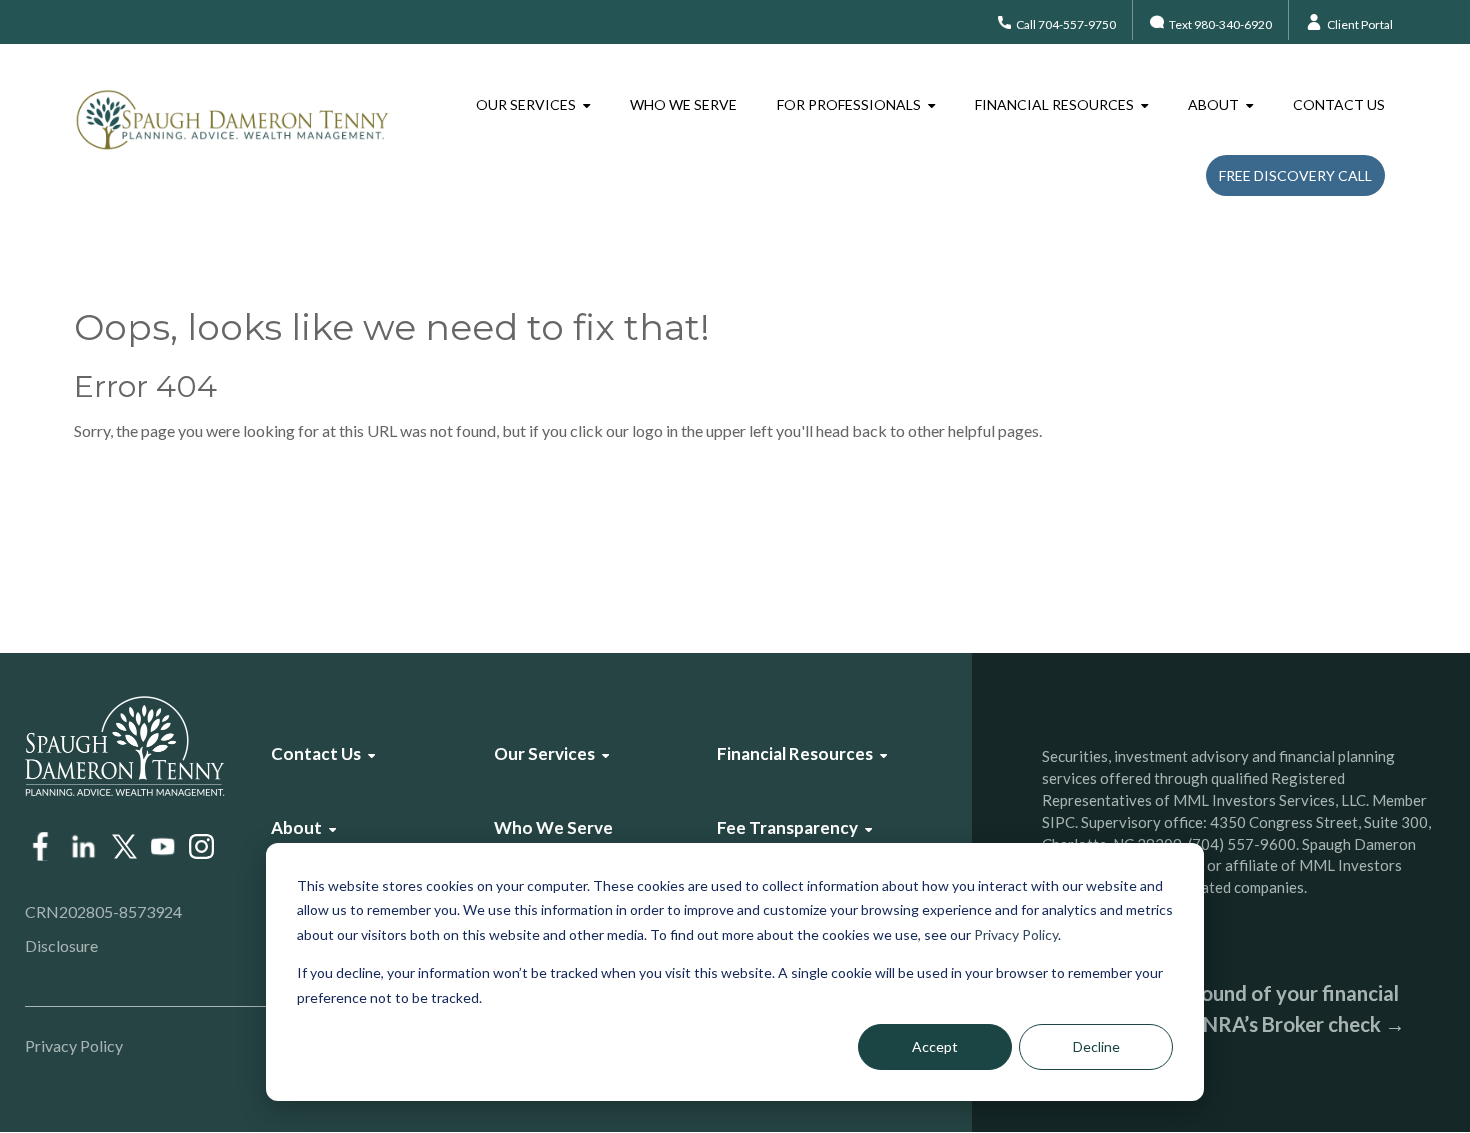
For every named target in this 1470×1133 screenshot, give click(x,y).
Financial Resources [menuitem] (1054, 104)
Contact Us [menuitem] (1339, 104)
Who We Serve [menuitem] (683, 104)
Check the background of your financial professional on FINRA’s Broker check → (1223, 1008)
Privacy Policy (1016, 934)
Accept (935, 1046)
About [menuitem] (1213, 104)
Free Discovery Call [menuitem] (1295, 175)
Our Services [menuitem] (526, 104)
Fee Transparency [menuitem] (787, 827)
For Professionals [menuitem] (849, 104)
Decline (1096, 1046)
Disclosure (61, 945)
